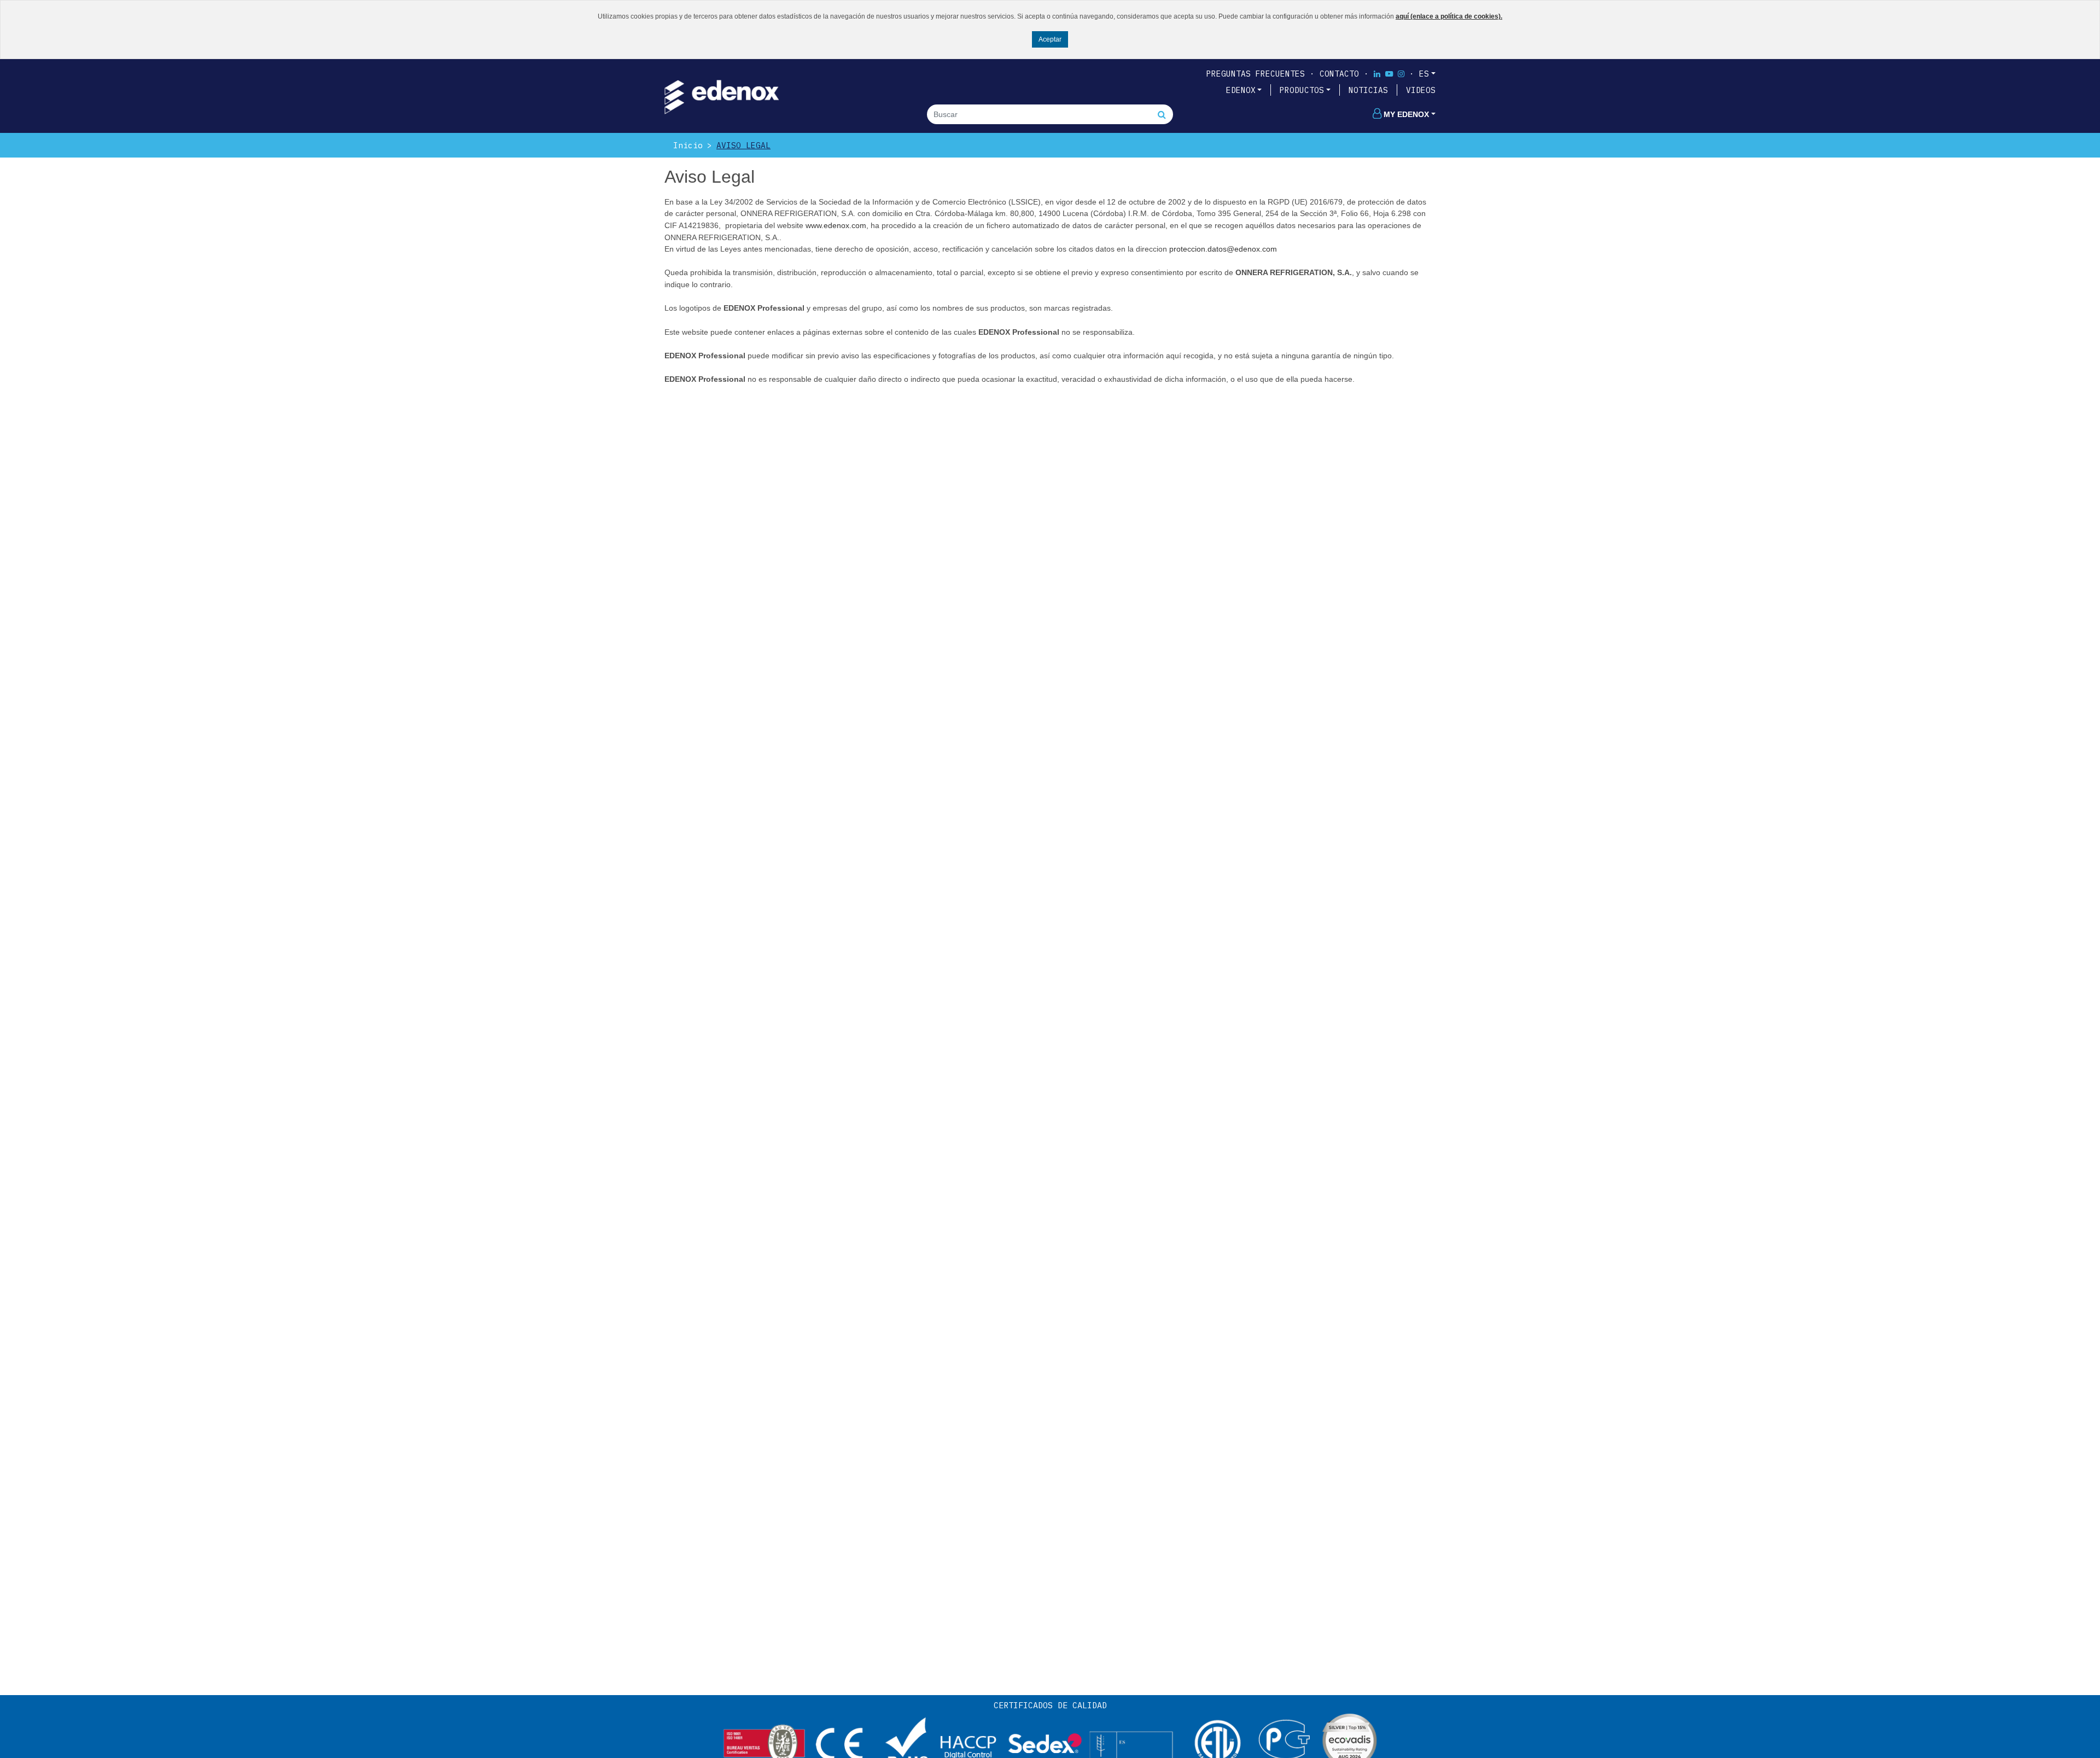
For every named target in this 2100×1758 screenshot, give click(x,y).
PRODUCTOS (1302, 90)
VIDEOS (1421, 90)
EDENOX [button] (1241, 90)
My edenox (1406, 114)
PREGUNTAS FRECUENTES (1256, 74)
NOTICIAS (1368, 90)
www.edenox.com (836, 225)
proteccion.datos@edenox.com (1223, 249)
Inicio (688, 145)
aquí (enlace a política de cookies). (1449, 16)
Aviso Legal (743, 145)
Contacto (1339, 74)
